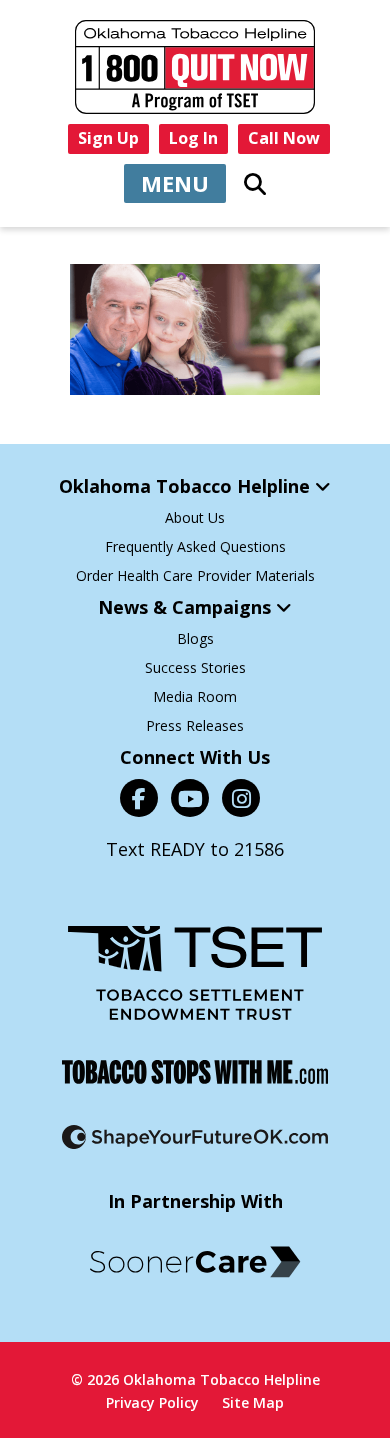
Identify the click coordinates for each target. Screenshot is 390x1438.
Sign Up (108, 138)
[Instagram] (241, 798)
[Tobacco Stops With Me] (195, 1072)
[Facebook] (139, 798)
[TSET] (195, 973)
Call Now (284, 138)
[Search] (255, 184)
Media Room (195, 696)
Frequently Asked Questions (195, 546)
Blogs (195, 638)
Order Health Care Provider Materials (195, 575)
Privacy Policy (152, 1402)
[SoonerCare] (195, 1262)
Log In (193, 138)
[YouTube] (190, 798)
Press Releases (195, 725)
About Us (195, 517)
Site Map (253, 1402)
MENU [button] (175, 183)
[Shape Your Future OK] (195, 1137)
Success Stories (195, 667)
